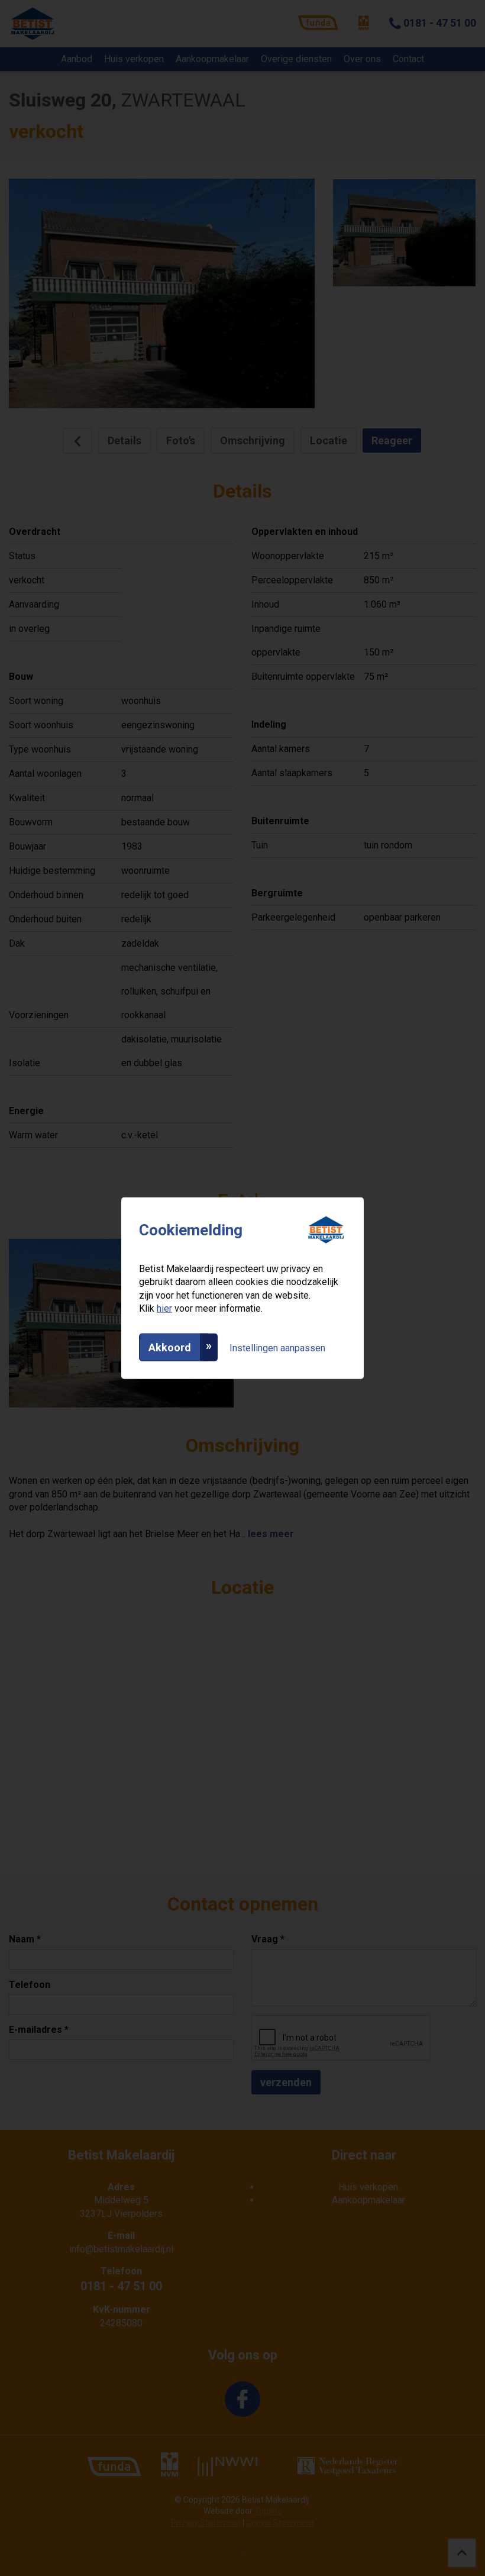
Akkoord (170, 1347)
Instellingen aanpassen (277, 1347)
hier (164, 1308)
